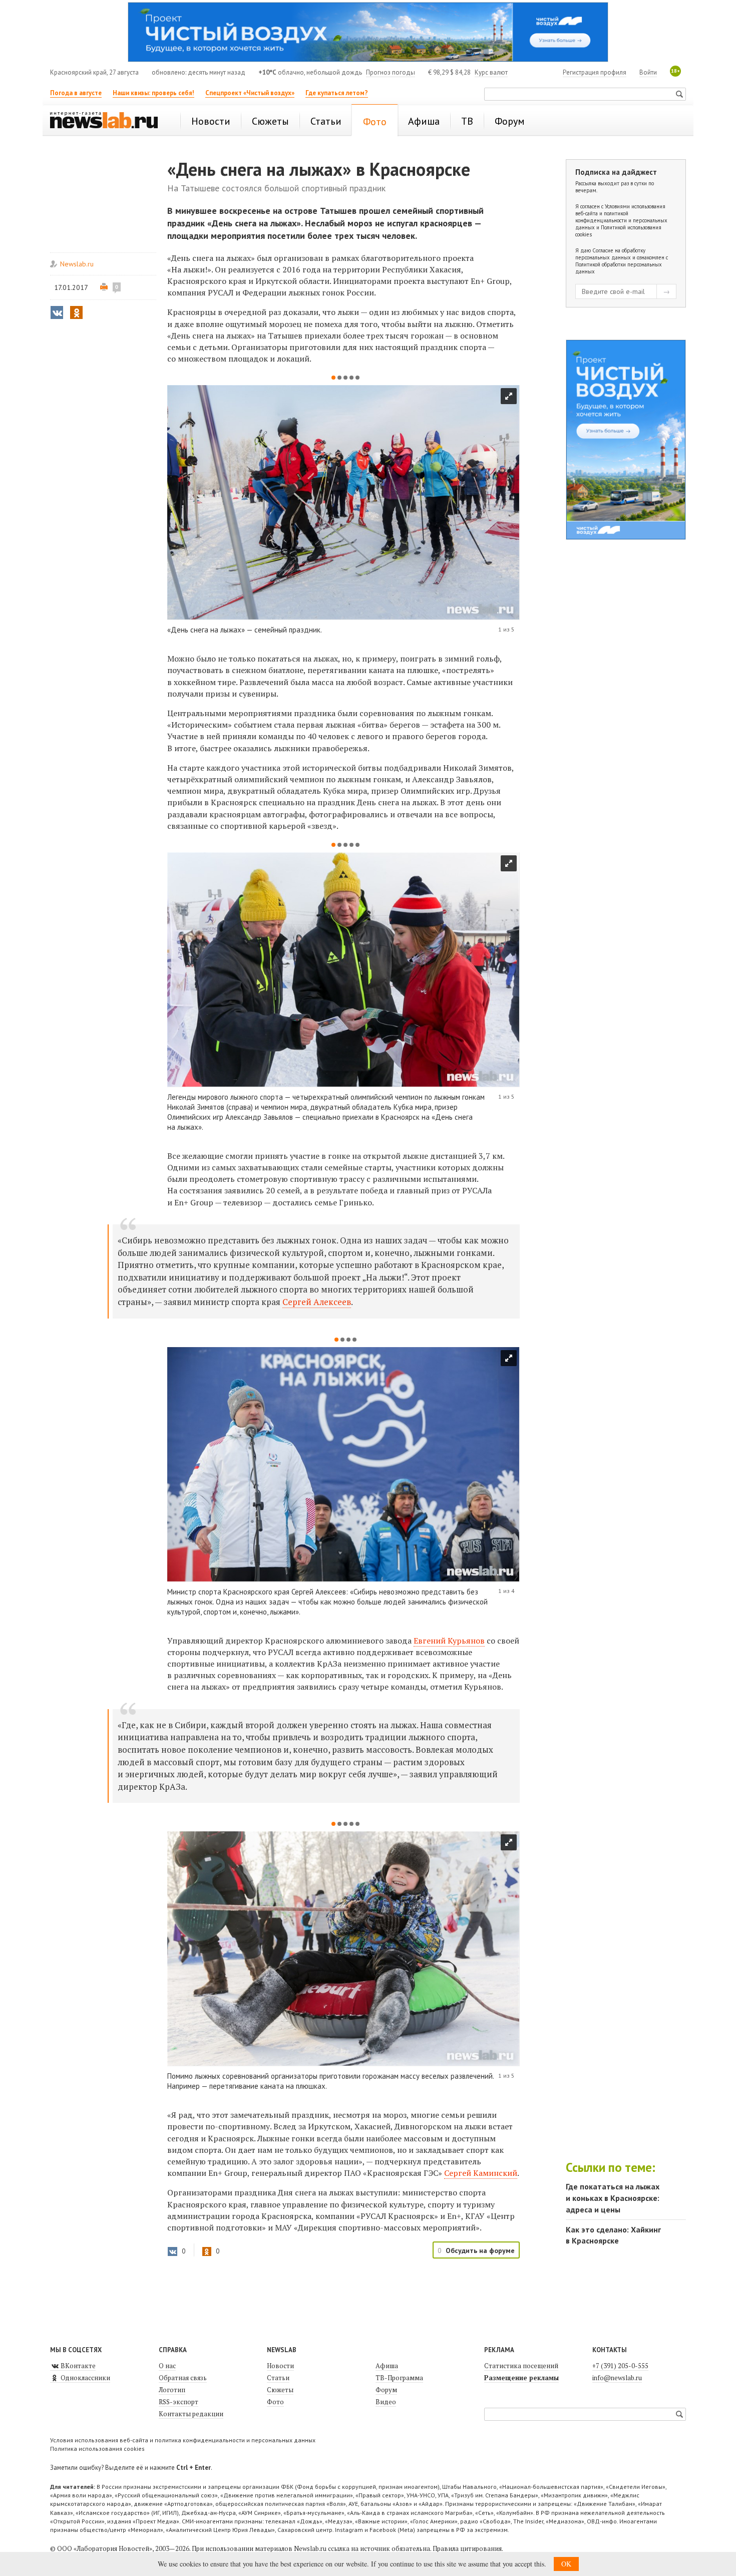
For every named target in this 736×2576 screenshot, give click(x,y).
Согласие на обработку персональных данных (610, 254)
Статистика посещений (521, 2366)
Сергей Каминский (481, 2173)
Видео (386, 2402)
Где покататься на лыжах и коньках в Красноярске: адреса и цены (613, 2198)
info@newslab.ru (617, 2378)
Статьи (278, 2378)
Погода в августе (76, 93)
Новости (280, 2366)
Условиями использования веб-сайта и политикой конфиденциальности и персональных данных (621, 217)
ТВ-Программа (399, 2378)
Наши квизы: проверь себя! (153, 93)
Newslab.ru (77, 264)
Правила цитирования (467, 2548)
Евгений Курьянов (449, 1641)
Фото (275, 2402)
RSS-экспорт (178, 2402)
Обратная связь (183, 2378)
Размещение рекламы (521, 2378)
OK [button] (566, 2564)
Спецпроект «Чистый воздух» (250, 93)
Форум (386, 2390)
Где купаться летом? (337, 93)
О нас (167, 2366)
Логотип (172, 2390)
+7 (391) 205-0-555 (620, 2366)
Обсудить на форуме (480, 2250)
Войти (648, 72)
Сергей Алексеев (317, 1302)
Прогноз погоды (391, 72)
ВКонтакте (77, 2366)
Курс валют (491, 72)
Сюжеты (280, 2390)
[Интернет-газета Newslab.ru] (109, 121)
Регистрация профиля (595, 72)
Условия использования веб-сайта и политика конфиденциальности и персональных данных (183, 2440)
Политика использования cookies (97, 2449)
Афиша (387, 2366)
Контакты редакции (191, 2414)
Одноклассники (85, 2378)
